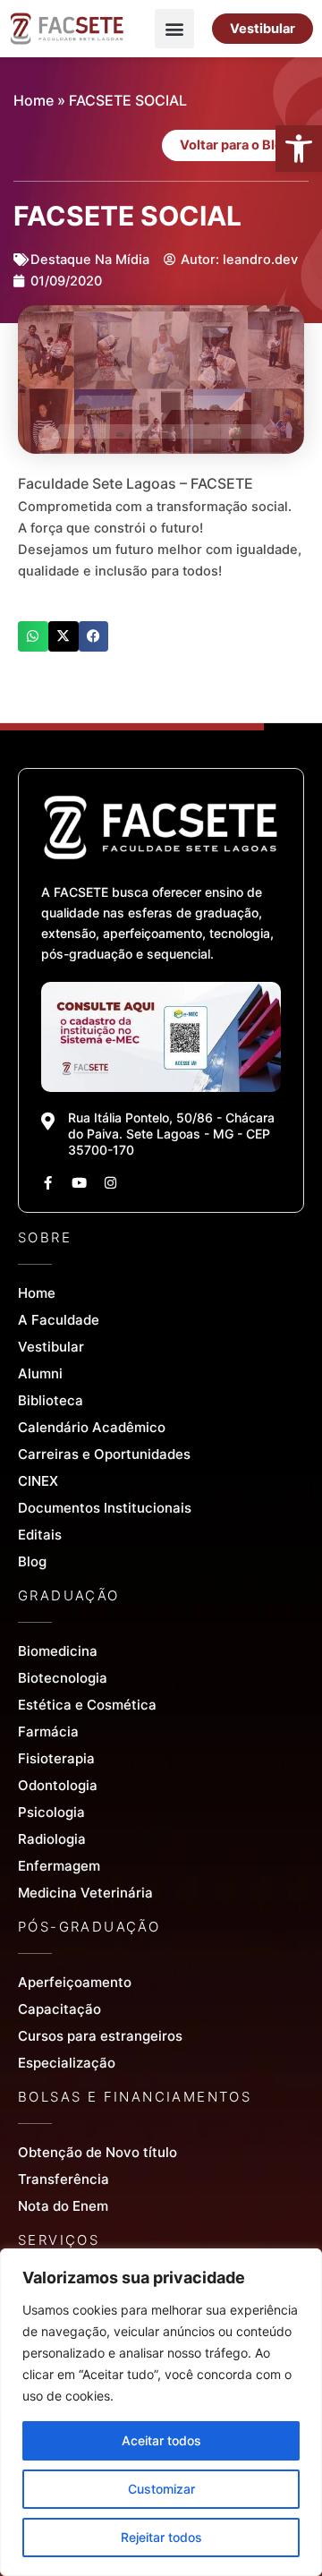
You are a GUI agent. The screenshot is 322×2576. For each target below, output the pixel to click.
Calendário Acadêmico (92, 1427)
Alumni (40, 1373)
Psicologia (51, 1812)
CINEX (38, 1481)
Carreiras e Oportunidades (104, 1454)
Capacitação (59, 2009)
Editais (40, 1535)
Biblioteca (51, 1400)
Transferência (64, 2179)
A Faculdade (59, 1320)
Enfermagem (59, 1866)
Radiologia (52, 1839)
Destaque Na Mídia (90, 260)
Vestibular (51, 1347)
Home (34, 100)
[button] (299, 149)
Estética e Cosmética (87, 1705)
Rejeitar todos (161, 2537)
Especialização (67, 2063)
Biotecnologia (63, 1678)
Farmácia (48, 1732)
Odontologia (58, 1785)
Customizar (161, 2489)
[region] (161, 2412)
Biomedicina (58, 1651)
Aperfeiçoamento (75, 1982)
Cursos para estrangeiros (100, 2036)
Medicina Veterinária (85, 1893)
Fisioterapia (56, 1758)
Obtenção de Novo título (97, 2152)
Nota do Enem (63, 2206)
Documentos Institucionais (105, 1508)
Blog (32, 1561)
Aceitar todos (161, 2440)
